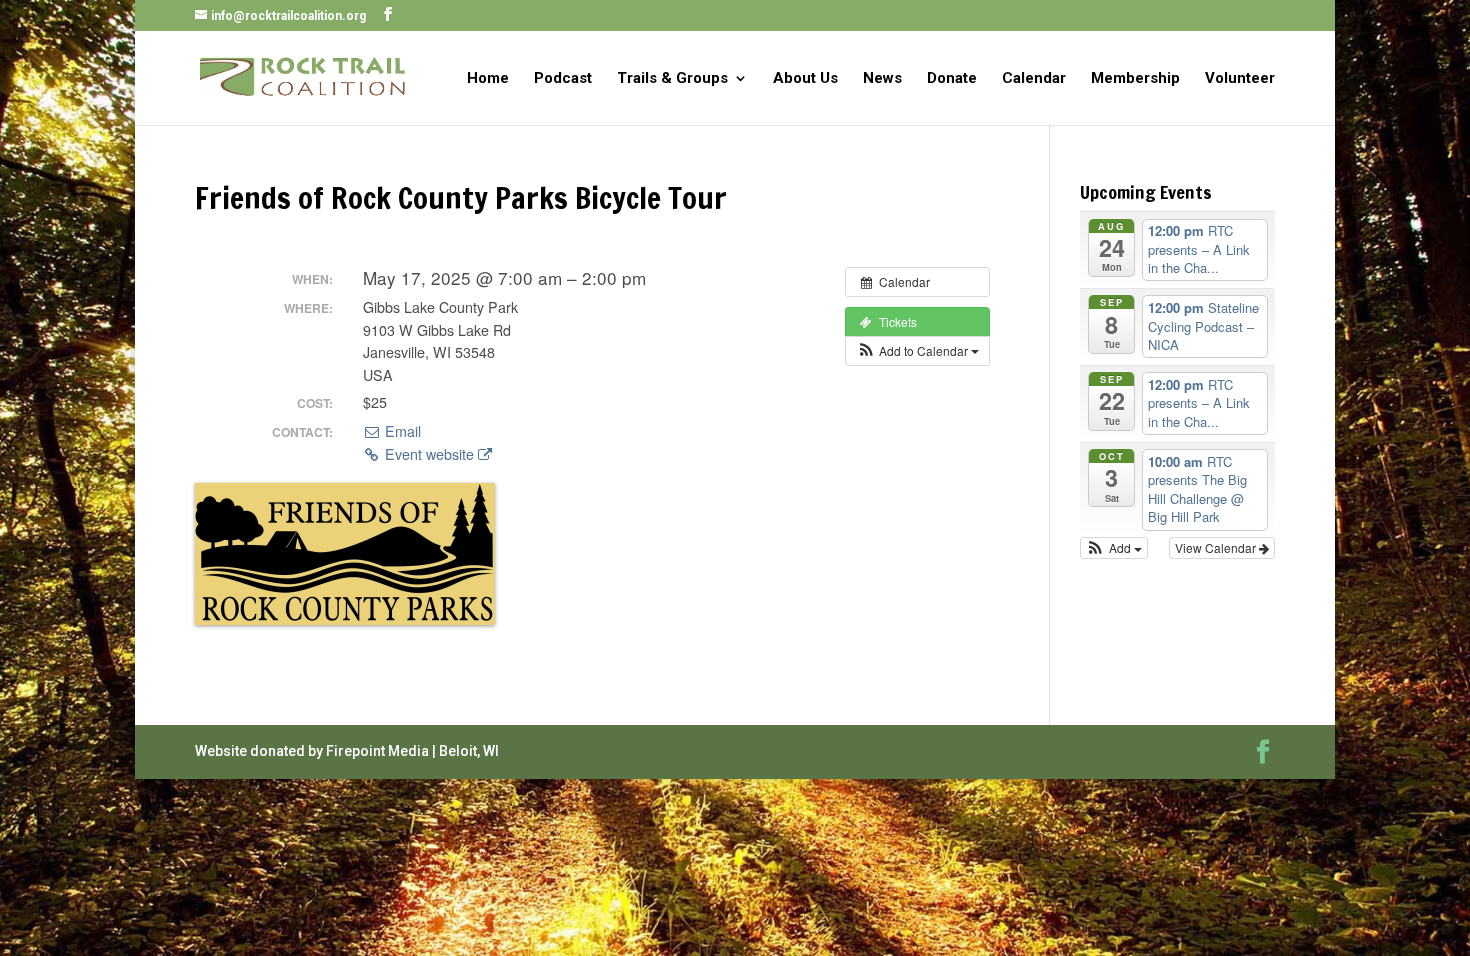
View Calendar (1217, 547)
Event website (429, 454)
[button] (917, 351)
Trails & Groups (672, 79)
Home (488, 79)
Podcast (563, 79)
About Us (805, 79)
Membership (1135, 79)
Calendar (1034, 79)
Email (401, 431)
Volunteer (1240, 79)
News (882, 79)
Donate (952, 79)
